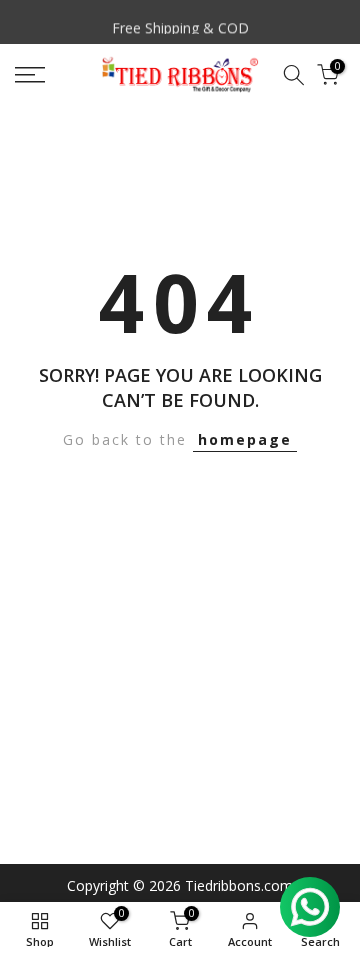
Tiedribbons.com (239, 885)
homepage (245, 439)
